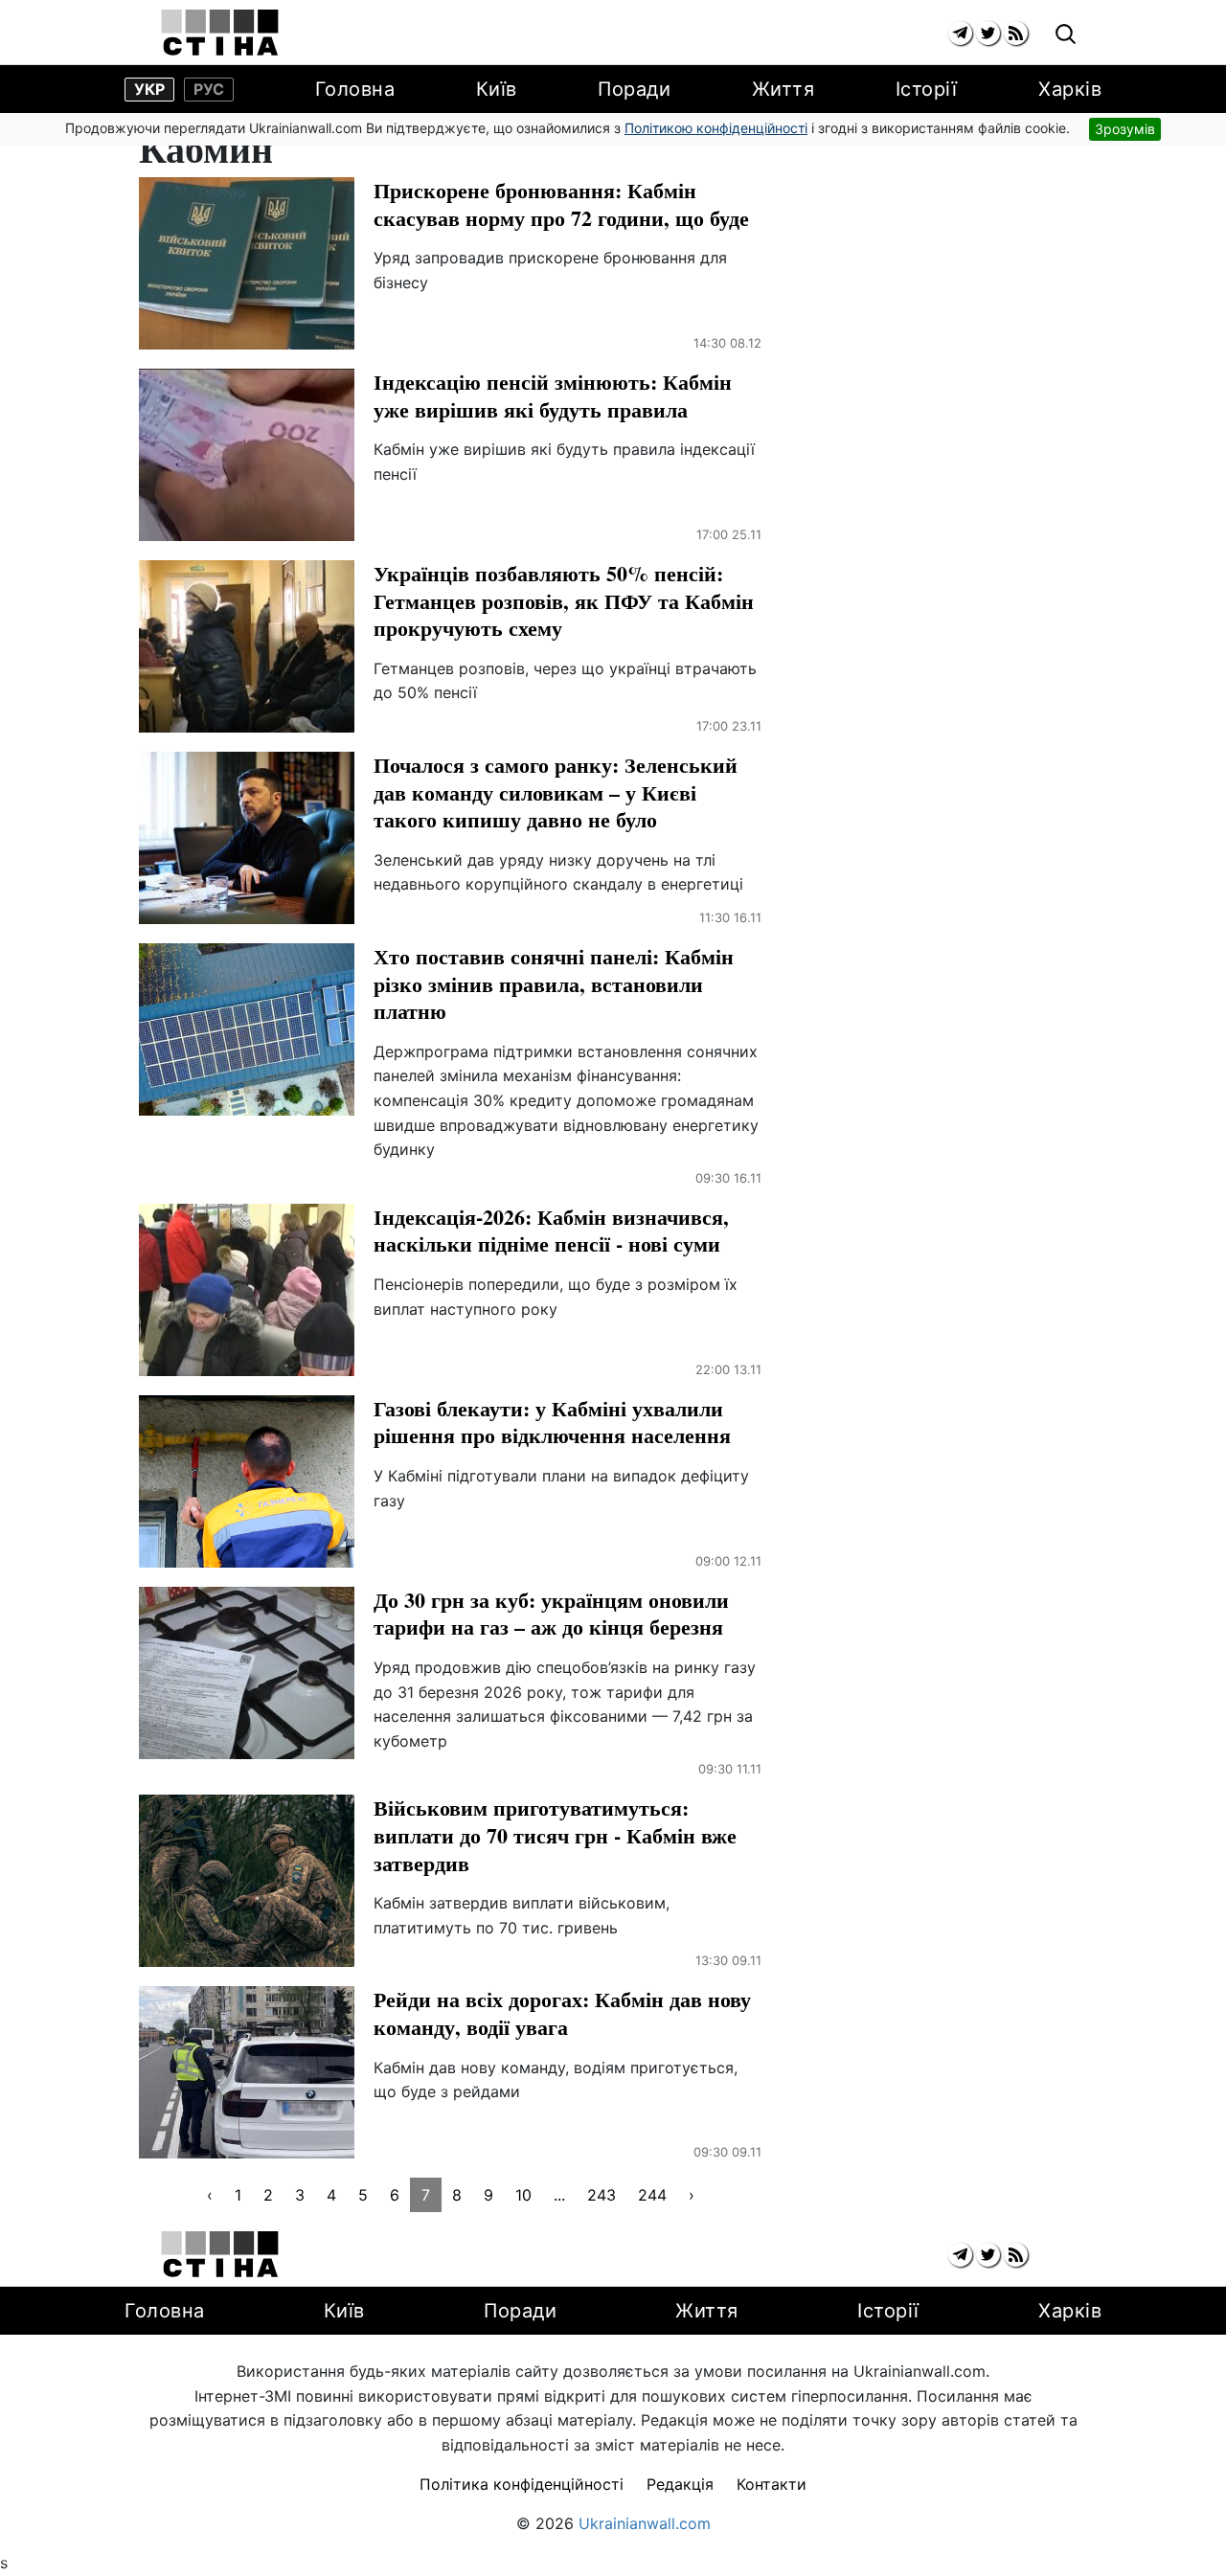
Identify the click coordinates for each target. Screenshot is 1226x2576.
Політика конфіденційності (522, 2484)
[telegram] (960, 33)
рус (209, 89)
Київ (497, 89)
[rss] (1016, 33)
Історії (927, 89)
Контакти (772, 2484)
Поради (634, 89)
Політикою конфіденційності (716, 128)
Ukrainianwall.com (645, 2523)
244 (652, 2195)
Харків (1070, 89)
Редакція (680, 2484)
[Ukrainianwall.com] (220, 33)
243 (602, 2195)
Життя (783, 89)
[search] (1066, 35)
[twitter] (988, 33)
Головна (355, 89)
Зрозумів (1125, 129)
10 (523, 2195)
